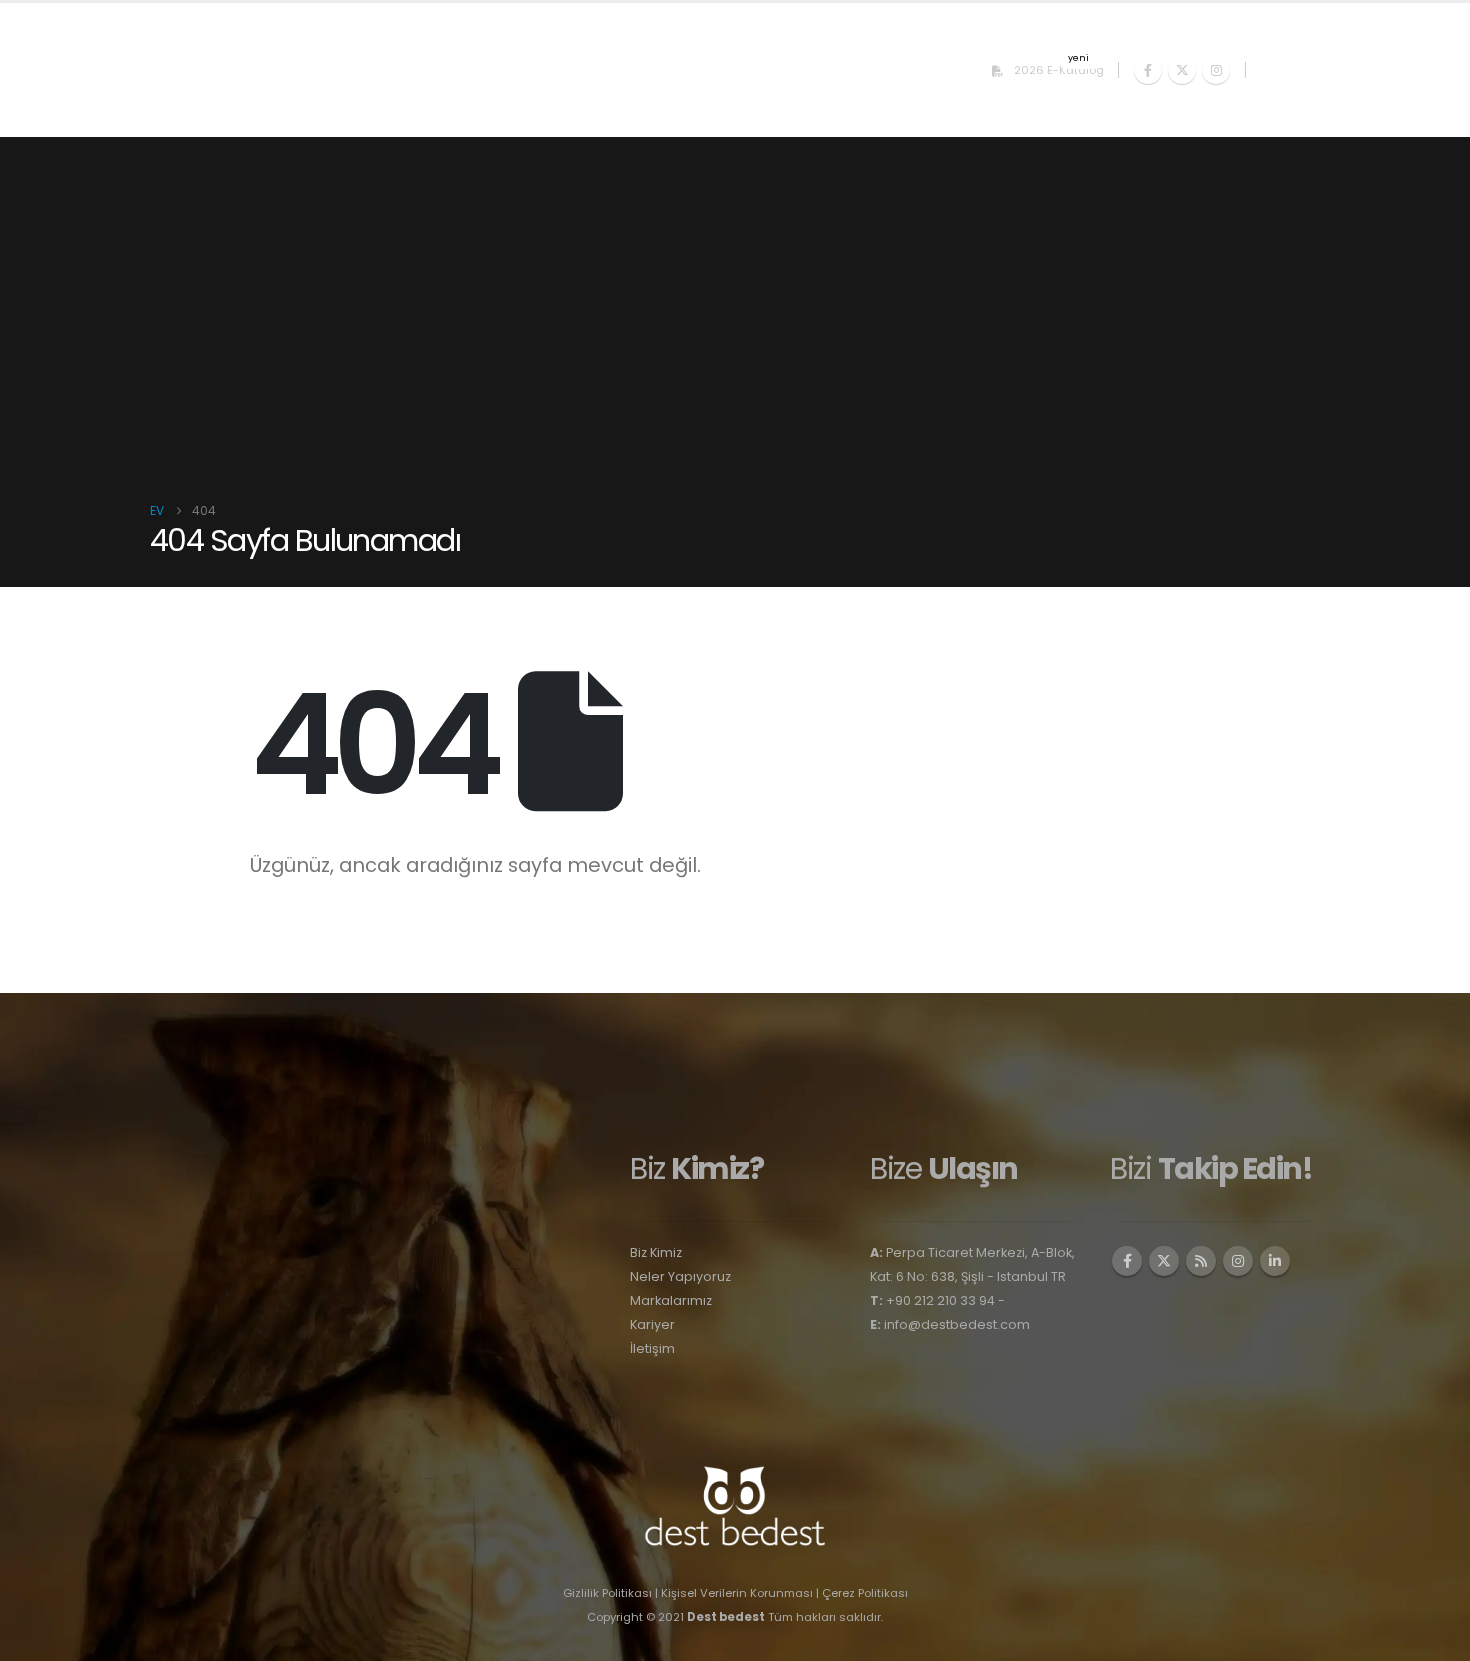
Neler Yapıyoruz (680, 1276)
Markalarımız (671, 1300)
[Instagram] (1216, 70)
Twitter (1164, 1261)
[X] (1182, 70)
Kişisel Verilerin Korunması (737, 1593)
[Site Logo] (190, 70)
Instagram (1238, 1261)
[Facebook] (1148, 70)
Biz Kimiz (656, 1252)
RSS (1201, 1261)
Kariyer (652, 1324)
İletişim (652, 1348)
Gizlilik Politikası (607, 1593)
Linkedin (1275, 1261)
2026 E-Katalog (1059, 67)
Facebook (1127, 1261)
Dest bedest (726, 1617)
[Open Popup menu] (1290, 70)
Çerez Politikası (865, 1593)
